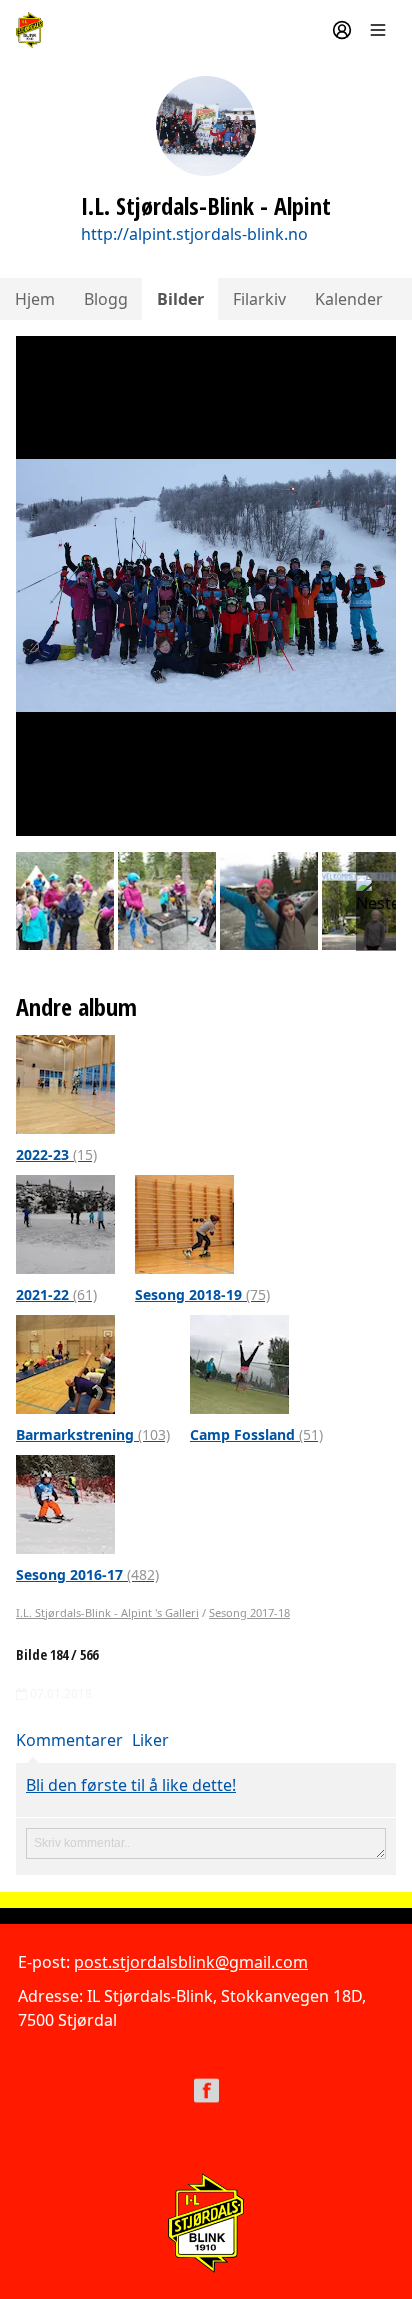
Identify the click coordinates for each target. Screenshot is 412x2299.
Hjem (35, 299)
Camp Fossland (256, 1434)
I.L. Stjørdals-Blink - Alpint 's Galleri (107, 1612)
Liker (150, 1740)
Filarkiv (259, 299)
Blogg (106, 299)
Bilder (180, 299)
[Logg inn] (342, 30)
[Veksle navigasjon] (378, 30)
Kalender (349, 299)
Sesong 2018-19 (202, 1294)
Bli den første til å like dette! (131, 1785)
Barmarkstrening (93, 1434)
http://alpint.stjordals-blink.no (194, 234)
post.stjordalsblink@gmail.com (191, 1962)
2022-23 (56, 1154)
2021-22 (56, 1294)
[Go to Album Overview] (65, 1083)
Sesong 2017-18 (249, 1612)
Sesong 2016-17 (87, 1574)
